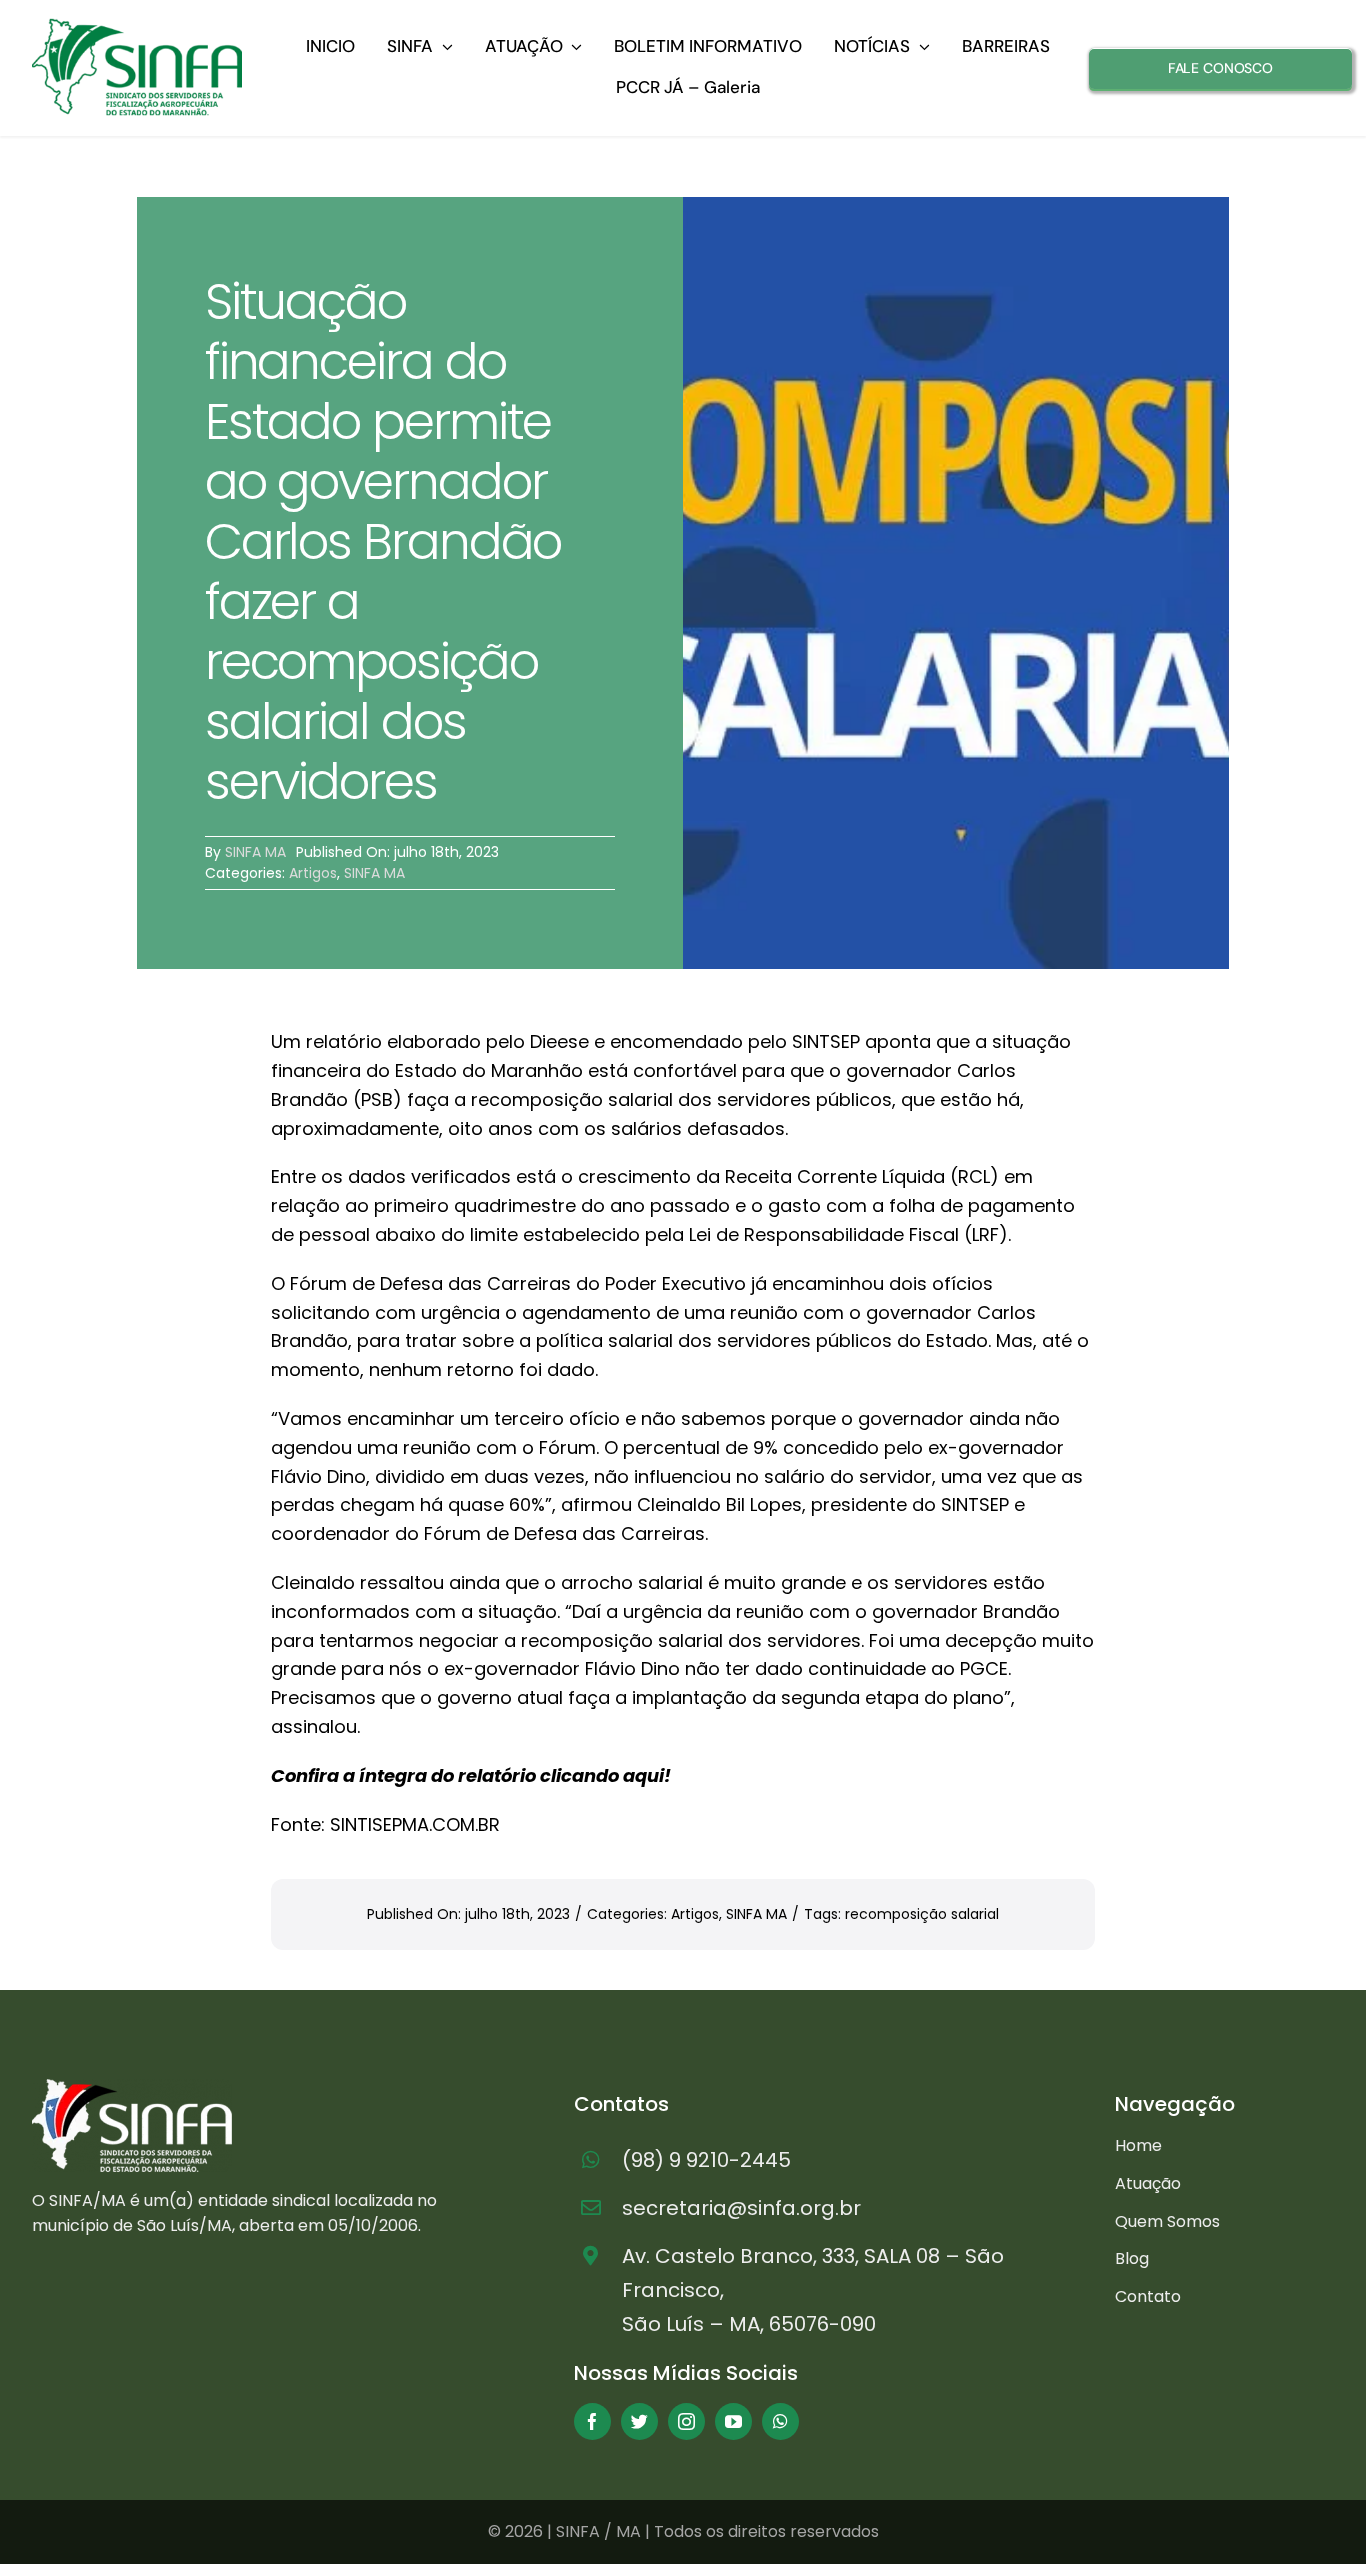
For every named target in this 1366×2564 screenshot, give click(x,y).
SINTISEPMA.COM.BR (415, 1824)
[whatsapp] (780, 2421)
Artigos (313, 873)
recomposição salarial (922, 1914)
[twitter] (639, 2421)
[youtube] (733, 2421)
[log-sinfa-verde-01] (137, 26)
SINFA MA (255, 852)
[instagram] (686, 2421)
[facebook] (592, 2421)
